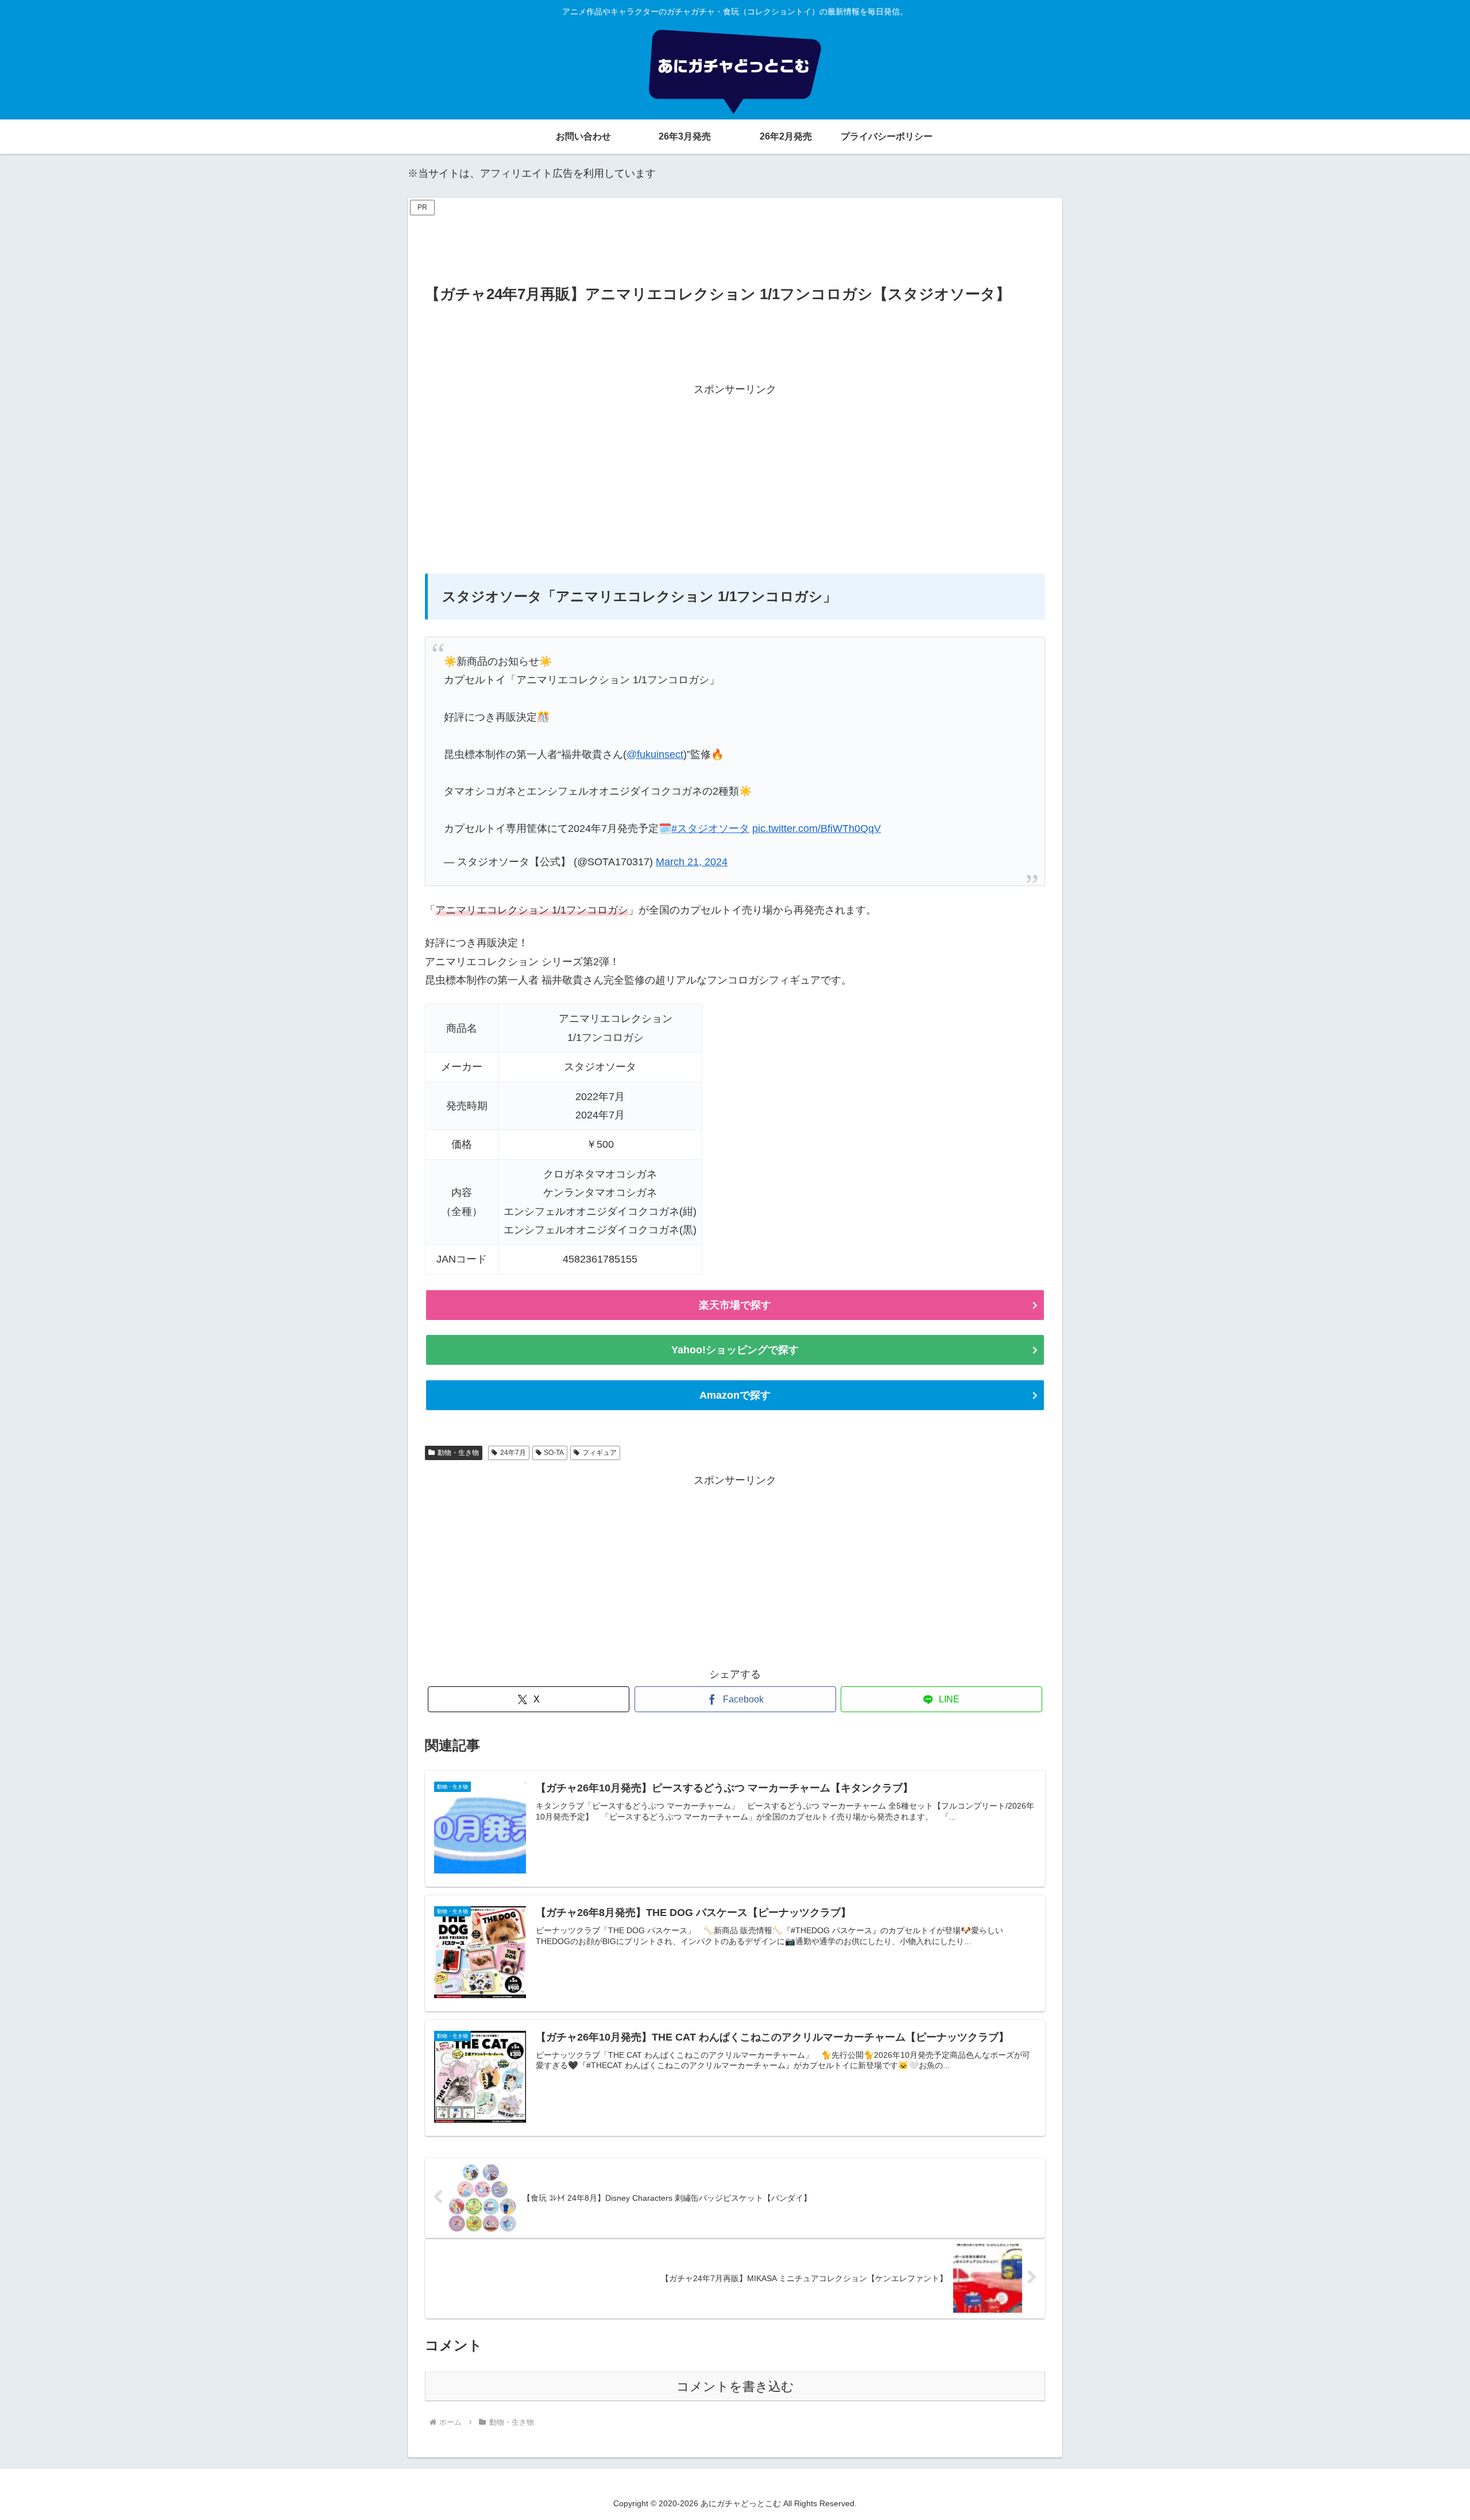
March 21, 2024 (692, 862)
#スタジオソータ (710, 829)
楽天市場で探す (735, 1305)
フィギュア (599, 1453)
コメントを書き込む (735, 2387)
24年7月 (513, 1453)
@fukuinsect (655, 754)
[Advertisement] (735, 245)
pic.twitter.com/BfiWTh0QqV (817, 829)
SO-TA (554, 1453)
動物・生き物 (458, 1453)
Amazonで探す (735, 1395)
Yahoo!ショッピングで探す (735, 1350)
